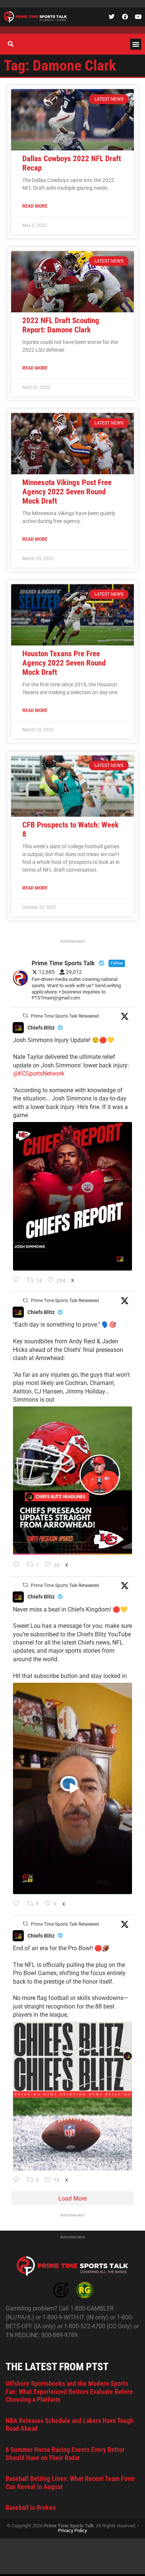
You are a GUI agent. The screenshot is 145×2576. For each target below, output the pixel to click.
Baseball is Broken (31, 2507)
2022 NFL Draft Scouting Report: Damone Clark (61, 325)
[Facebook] (125, 17)
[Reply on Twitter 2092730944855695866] (18, 2180)
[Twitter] (112, 17)
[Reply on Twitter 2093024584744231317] (18, 1281)
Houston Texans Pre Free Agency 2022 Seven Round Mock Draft (64, 663)
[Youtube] (138, 17)
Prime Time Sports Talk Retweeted (65, 1016)
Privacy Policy (72, 2531)
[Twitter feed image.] (72, 1196)
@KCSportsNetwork (39, 1074)
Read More (35, 206)
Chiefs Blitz (41, 1028)
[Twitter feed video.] (72, 1788)
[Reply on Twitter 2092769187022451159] (18, 1565)
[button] (136, 44)
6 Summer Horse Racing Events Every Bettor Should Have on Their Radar (65, 2454)
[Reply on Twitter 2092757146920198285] (18, 1904)
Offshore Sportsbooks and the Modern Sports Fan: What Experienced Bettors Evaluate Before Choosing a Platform (69, 2391)
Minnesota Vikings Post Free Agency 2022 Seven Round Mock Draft (67, 492)
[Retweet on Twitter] (25, 1016)
